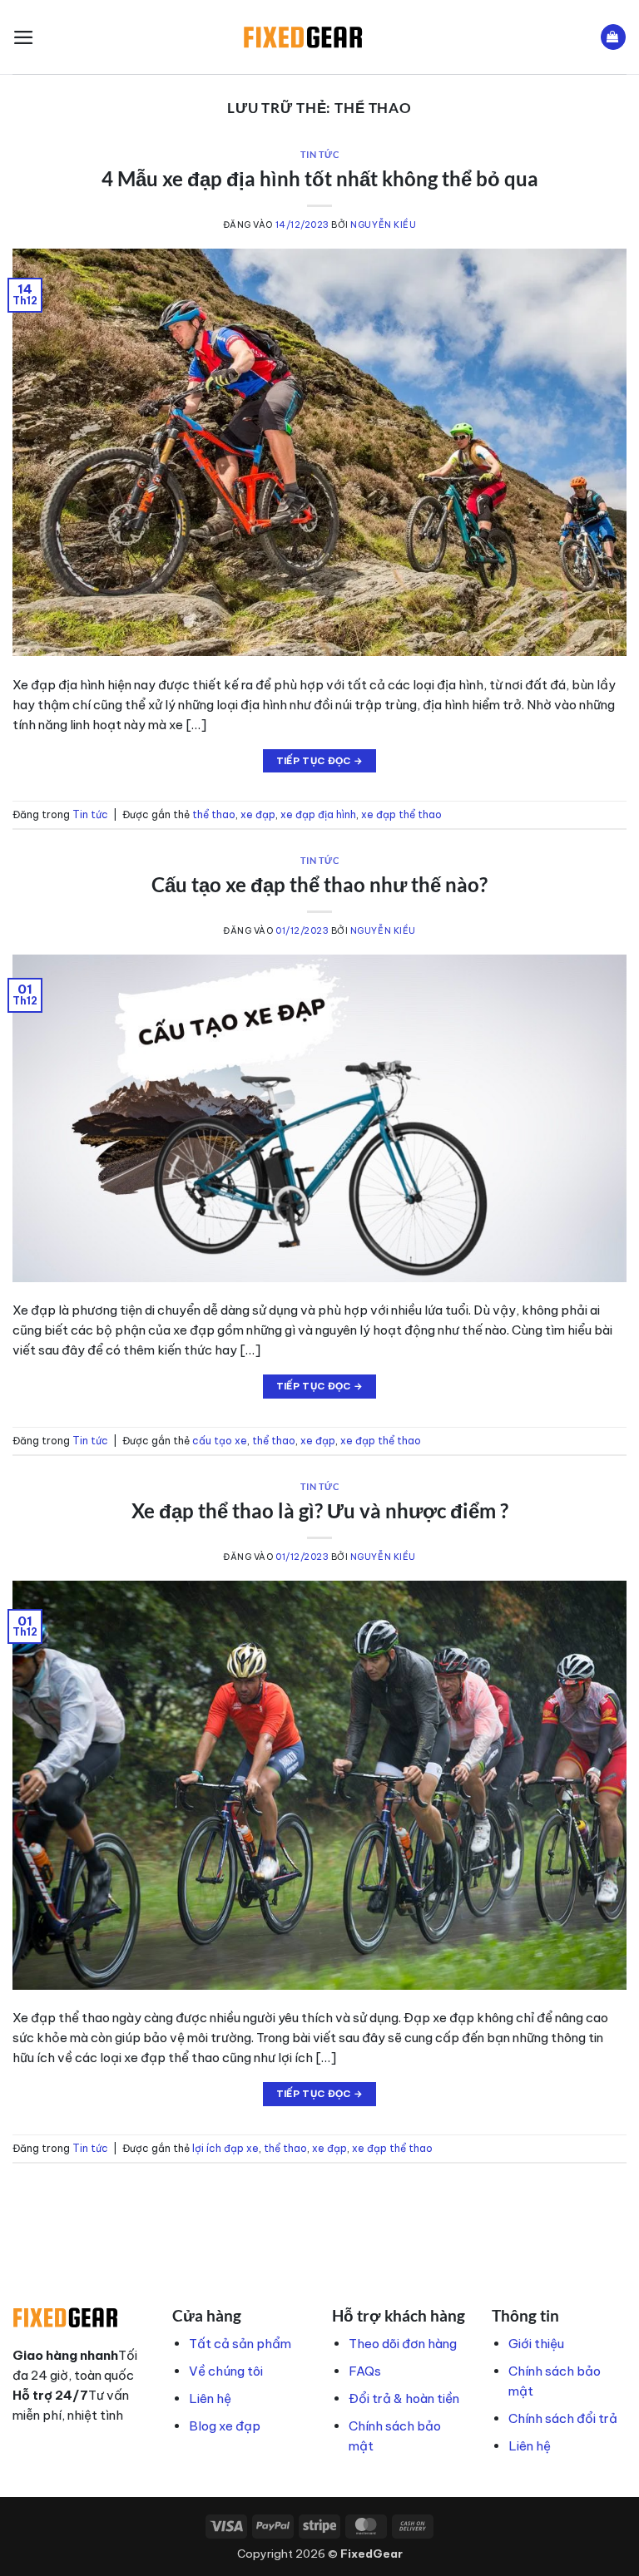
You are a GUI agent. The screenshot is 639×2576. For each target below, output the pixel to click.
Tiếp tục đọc (320, 761)
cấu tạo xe (220, 1441)
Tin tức (320, 155)
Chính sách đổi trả (563, 2418)
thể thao (214, 814)
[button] (24, 37)
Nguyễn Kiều (383, 225)
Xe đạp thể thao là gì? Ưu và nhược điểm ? (320, 1510)
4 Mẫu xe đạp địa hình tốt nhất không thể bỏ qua (320, 178)
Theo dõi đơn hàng (403, 2344)
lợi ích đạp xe (225, 2148)
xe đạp (258, 814)
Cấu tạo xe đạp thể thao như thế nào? (319, 884)
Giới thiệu (536, 2344)
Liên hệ (210, 2398)
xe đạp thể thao (401, 814)
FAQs (365, 2371)
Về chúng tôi (226, 2371)
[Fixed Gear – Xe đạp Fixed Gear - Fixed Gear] (320, 37)
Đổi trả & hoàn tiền (404, 2398)
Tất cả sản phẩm (240, 2344)
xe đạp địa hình (318, 814)
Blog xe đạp (225, 2426)
